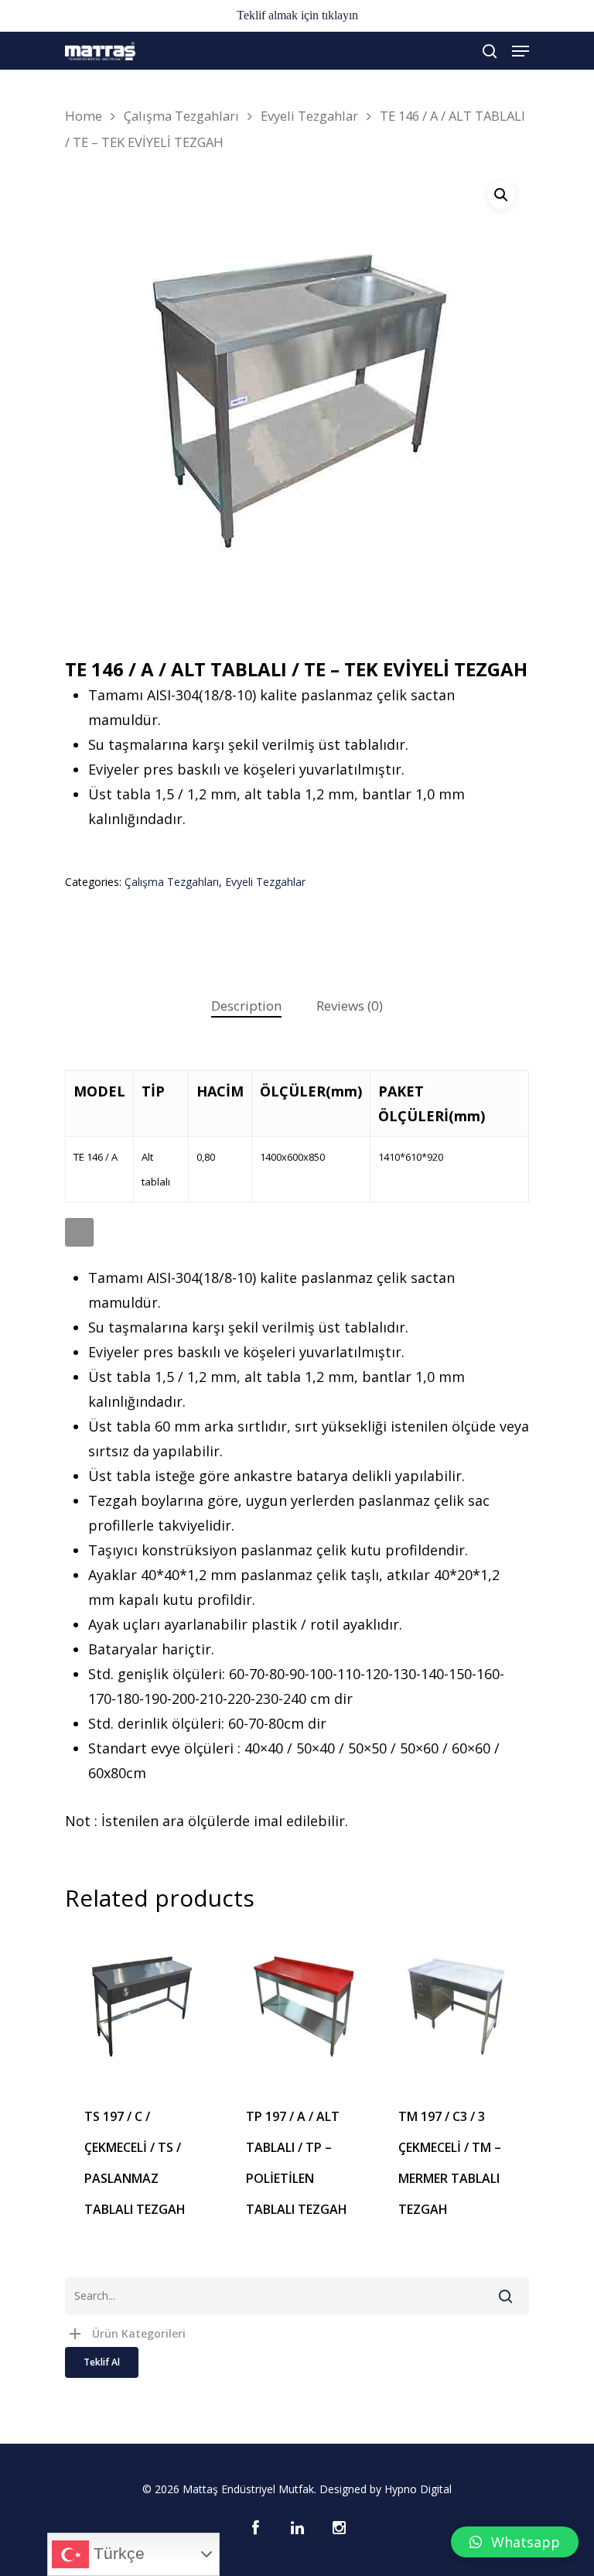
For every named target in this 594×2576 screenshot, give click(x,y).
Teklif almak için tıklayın (297, 15)
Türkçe (117, 2554)
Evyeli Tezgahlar (309, 116)
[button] (515, 2542)
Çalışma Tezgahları (181, 116)
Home (84, 116)
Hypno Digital (418, 2489)
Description (246, 1006)
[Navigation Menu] (521, 51)
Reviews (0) (350, 1006)
